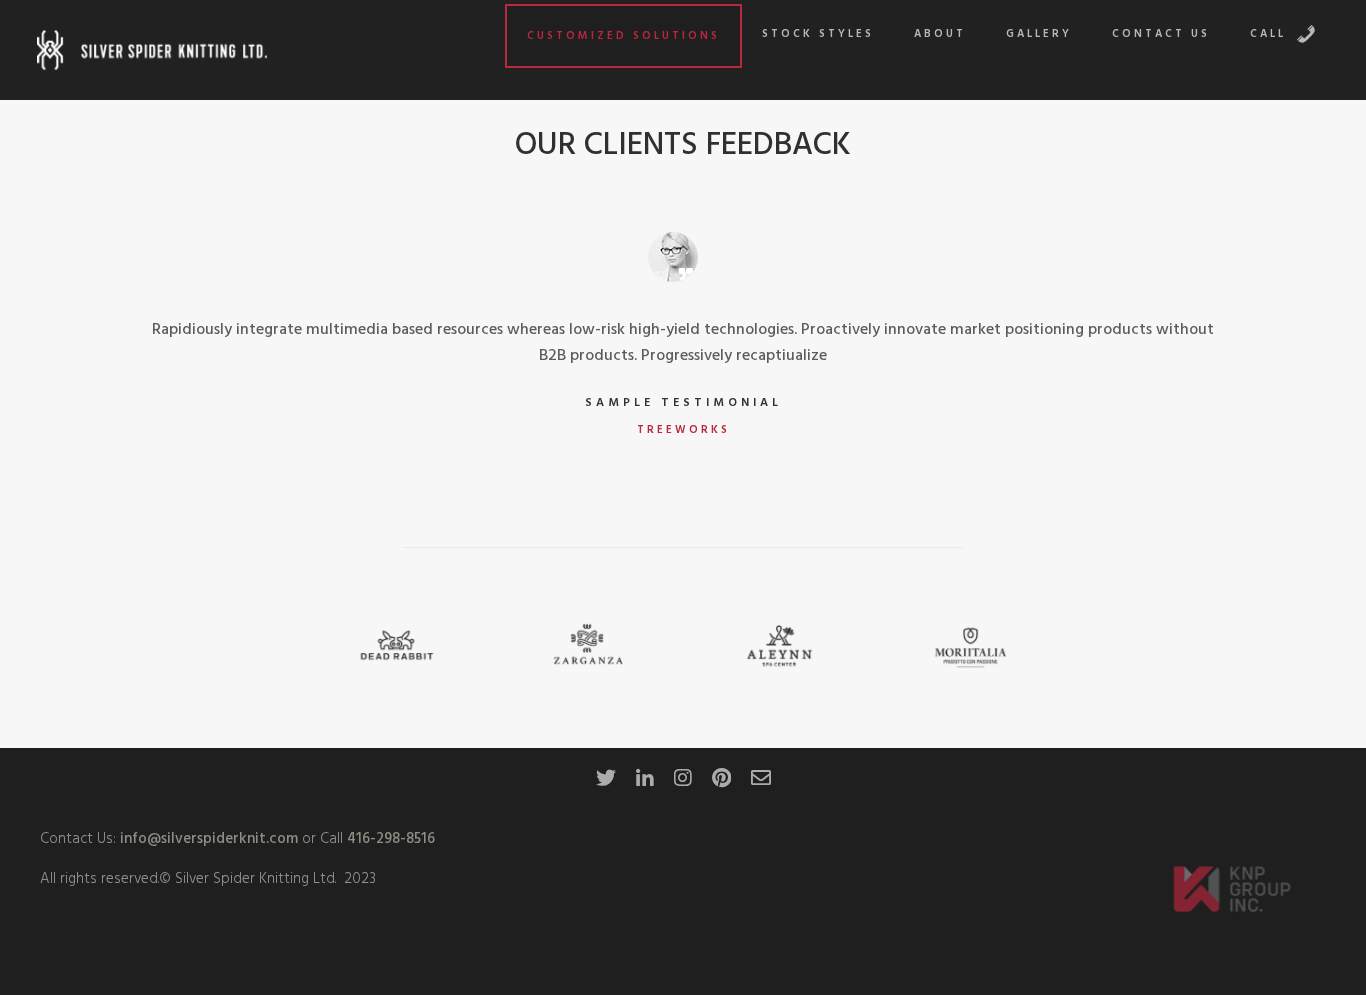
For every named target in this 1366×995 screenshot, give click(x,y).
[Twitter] (606, 784)
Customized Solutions (623, 36)
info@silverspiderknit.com (207, 839)
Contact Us (1161, 34)
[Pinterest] (721, 784)
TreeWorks (683, 430)
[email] (761, 784)
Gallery (1039, 34)
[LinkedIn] (645, 784)
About (940, 34)
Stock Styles (818, 34)
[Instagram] (683, 784)
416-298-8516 (391, 839)
